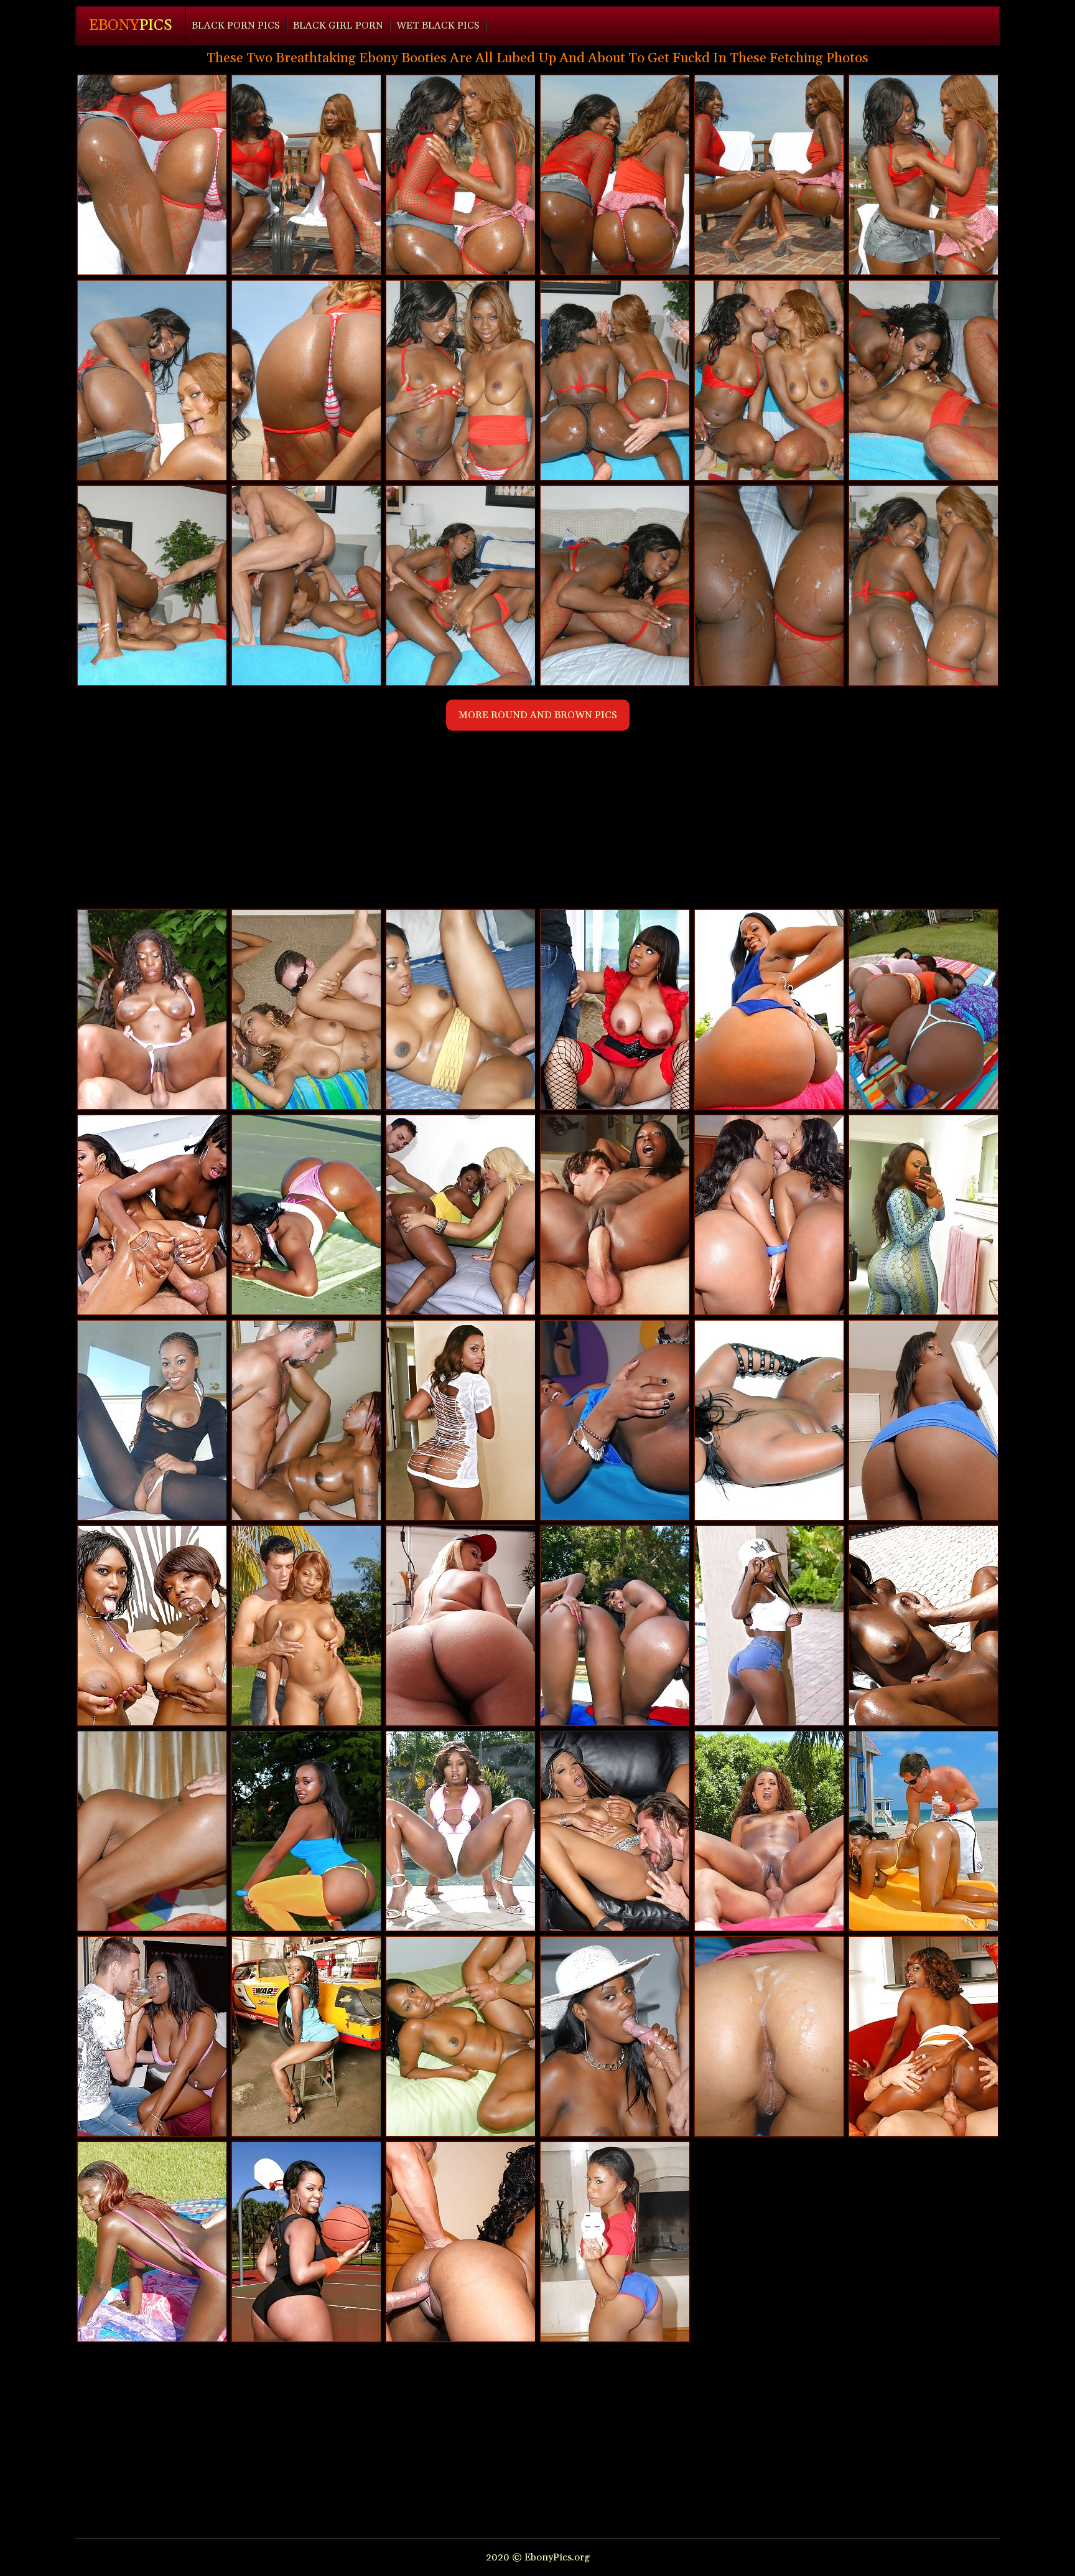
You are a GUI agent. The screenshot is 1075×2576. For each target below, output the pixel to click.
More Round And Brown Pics (538, 715)
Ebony (131, 26)
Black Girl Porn (338, 26)
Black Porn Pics (236, 26)
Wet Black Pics (438, 26)
